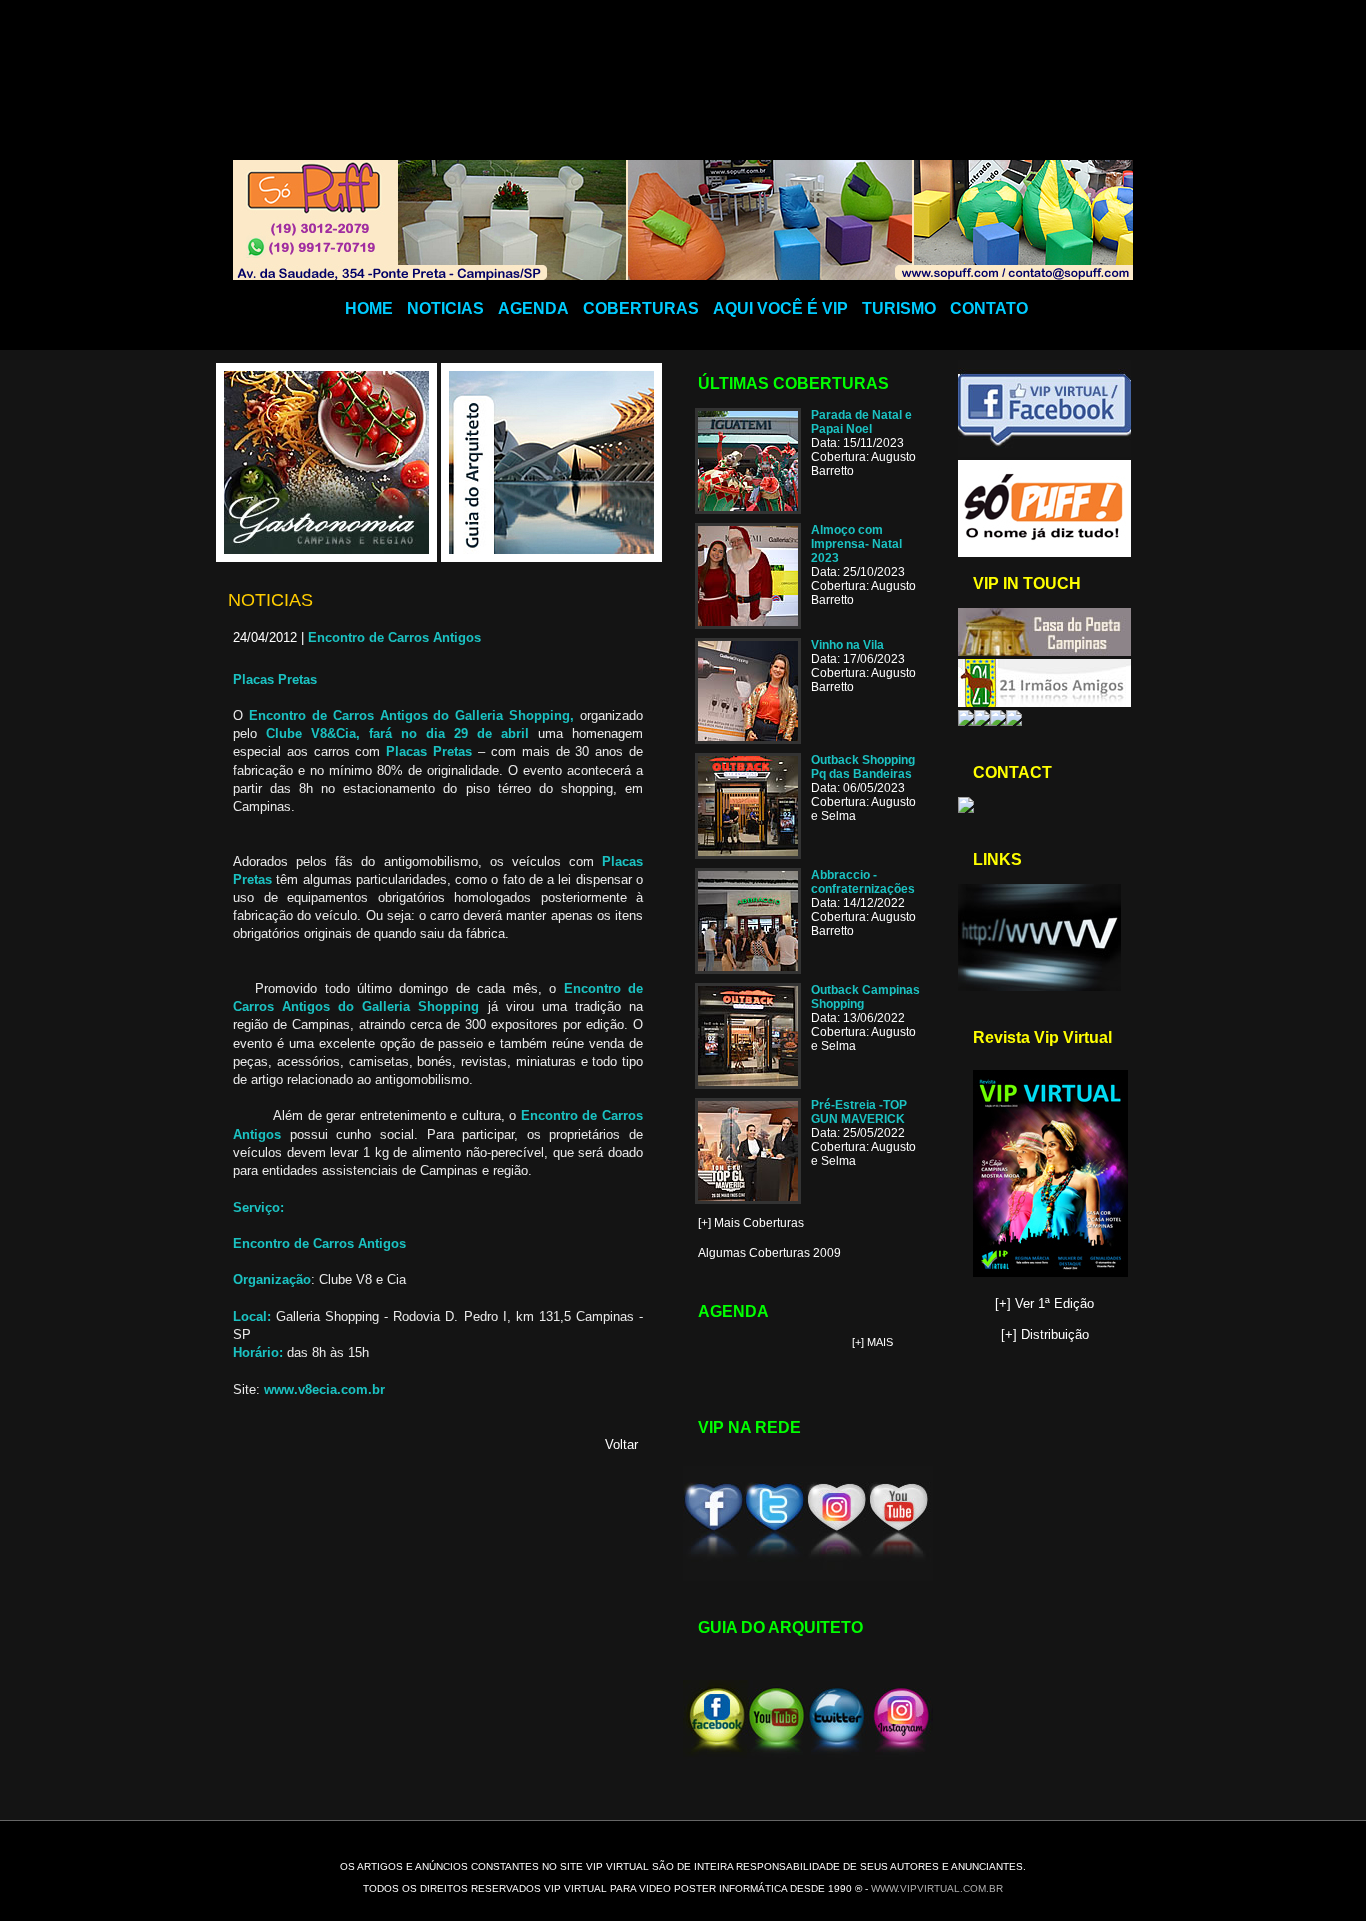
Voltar (621, 1444)
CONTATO (989, 308)
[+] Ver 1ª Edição (1044, 1303)
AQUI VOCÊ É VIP (780, 308)
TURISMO (899, 308)
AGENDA (533, 308)
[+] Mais (872, 1342)
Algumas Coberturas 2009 (769, 1253)
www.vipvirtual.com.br (937, 1888)
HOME (369, 308)
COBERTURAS (641, 308)
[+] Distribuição (1045, 1334)
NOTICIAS (445, 308)
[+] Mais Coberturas (751, 1223)
